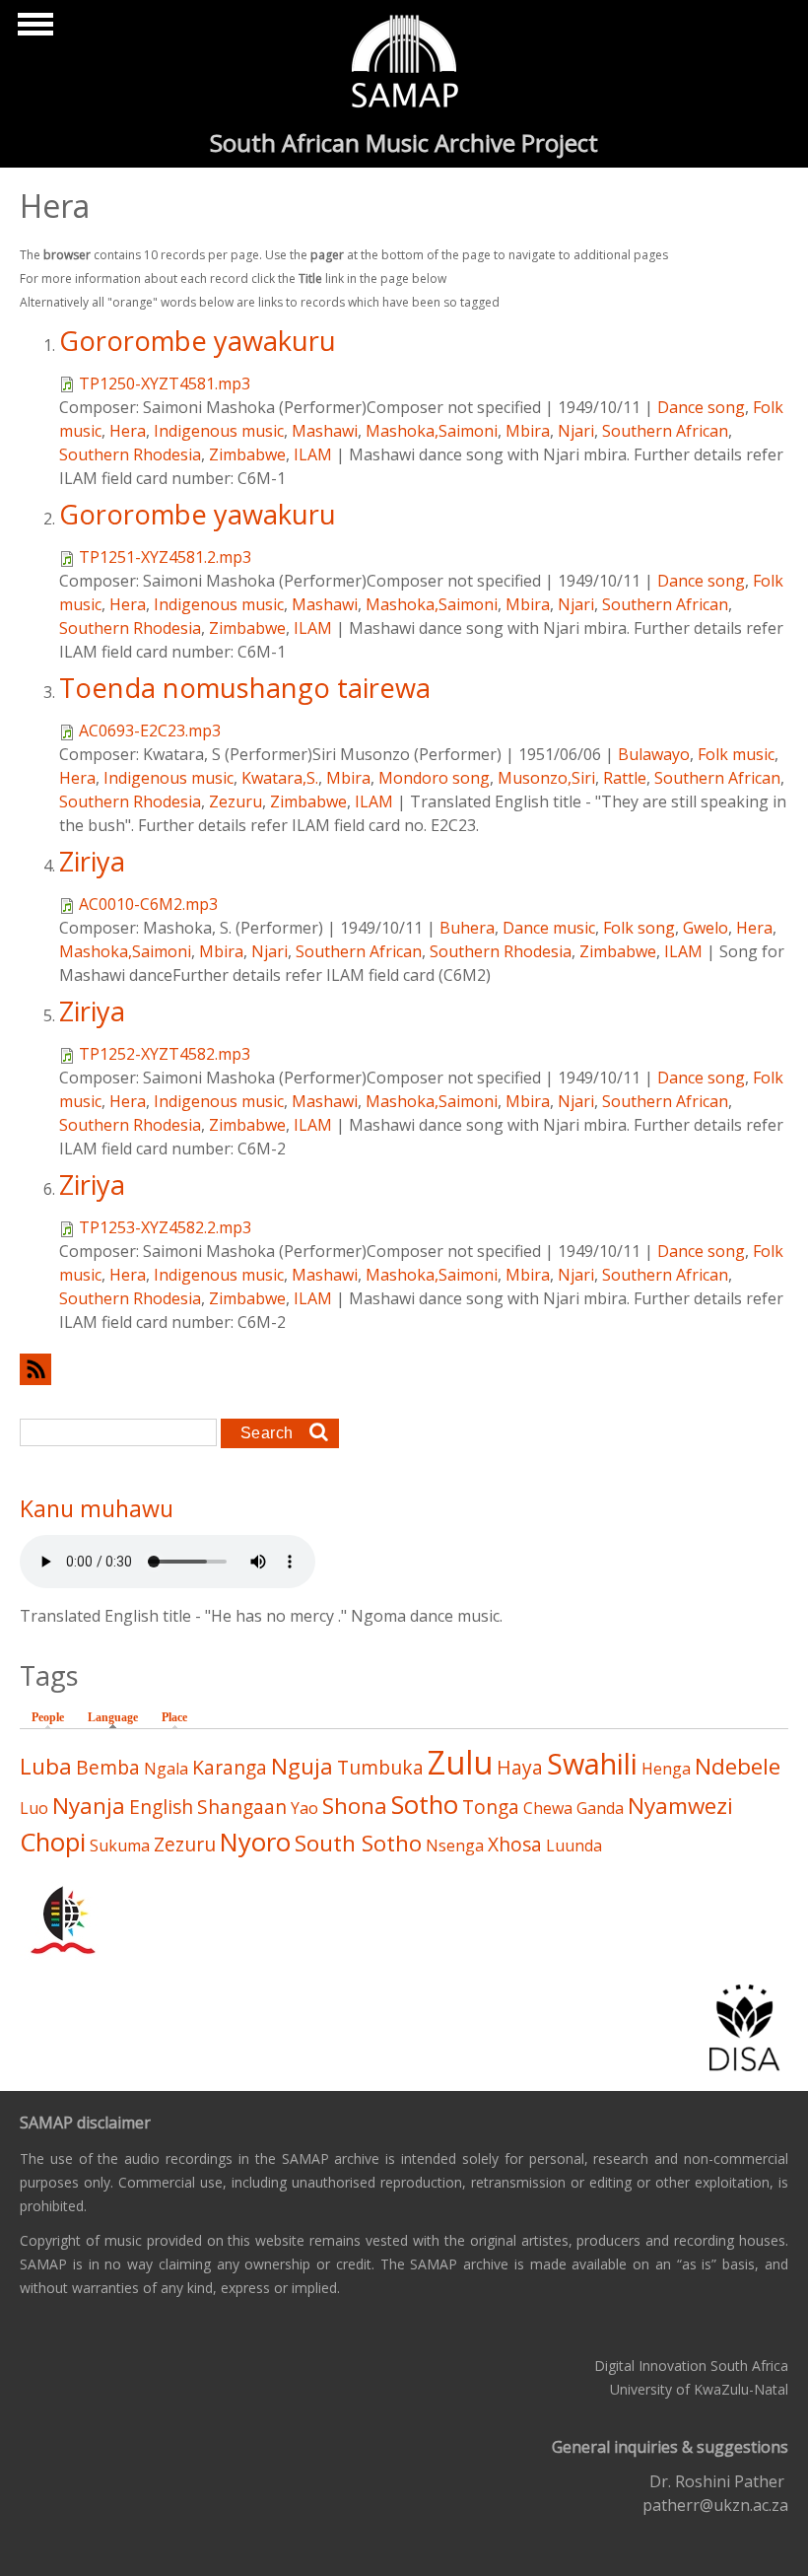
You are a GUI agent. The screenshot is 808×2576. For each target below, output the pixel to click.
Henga (666, 1769)
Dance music (549, 928)
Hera (128, 431)
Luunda (574, 1845)
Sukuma (120, 1845)
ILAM (313, 454)
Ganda (600, 1808)
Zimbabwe (247, 454)
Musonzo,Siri (546, 778)
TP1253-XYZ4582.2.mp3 (165, 1227)
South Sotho (358, 1843)
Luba (46, 1766)
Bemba (108, 1767)
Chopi (53, 1842)
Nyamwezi (680, 1806)
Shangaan (242, 1807)
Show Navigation (33, 30)
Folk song (639, 928)
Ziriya (92, 861)
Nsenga (455, 1845)
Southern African (665, 431)
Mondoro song (434, 778)
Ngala (166, 1769)
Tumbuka (380, 1767)
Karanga (230, 1767)
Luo (34, 1808)
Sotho (425, 1805)
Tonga (491, 1807)
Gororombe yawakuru (198, 341)
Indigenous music (219, 431)
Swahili (592, 1763)
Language (118, 1717)
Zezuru (236, 801)
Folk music (736, 754)
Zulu (460, 1762)
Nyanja (89, 1806)
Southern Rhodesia (130, 454)
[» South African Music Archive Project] (404, 64)
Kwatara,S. (280, 778)
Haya (520, 1767)
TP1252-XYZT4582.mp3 (165, 1054)
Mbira (528, 431)
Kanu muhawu (97, 1508)
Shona (355, 1806)
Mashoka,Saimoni (432, 431)
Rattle (625, 778)
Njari (576, 431)
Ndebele (738, 1766)
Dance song (701, 407)
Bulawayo (654, 754)
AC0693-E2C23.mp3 (150, 731)
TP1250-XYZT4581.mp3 (165, 383)
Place (174, 1717)
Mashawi (325, 431)
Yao (304, 1808)
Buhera (467, 928)
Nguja (302, 1766)
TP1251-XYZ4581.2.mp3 (165, 557)
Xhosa (515, 1844)
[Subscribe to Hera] (404, 1369)
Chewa (548, 1808)
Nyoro (255, 1842)
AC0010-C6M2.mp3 (148, 904)
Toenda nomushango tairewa (245, 688)
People (48, 1717)
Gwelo (706, 928)
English (161, 1807)
